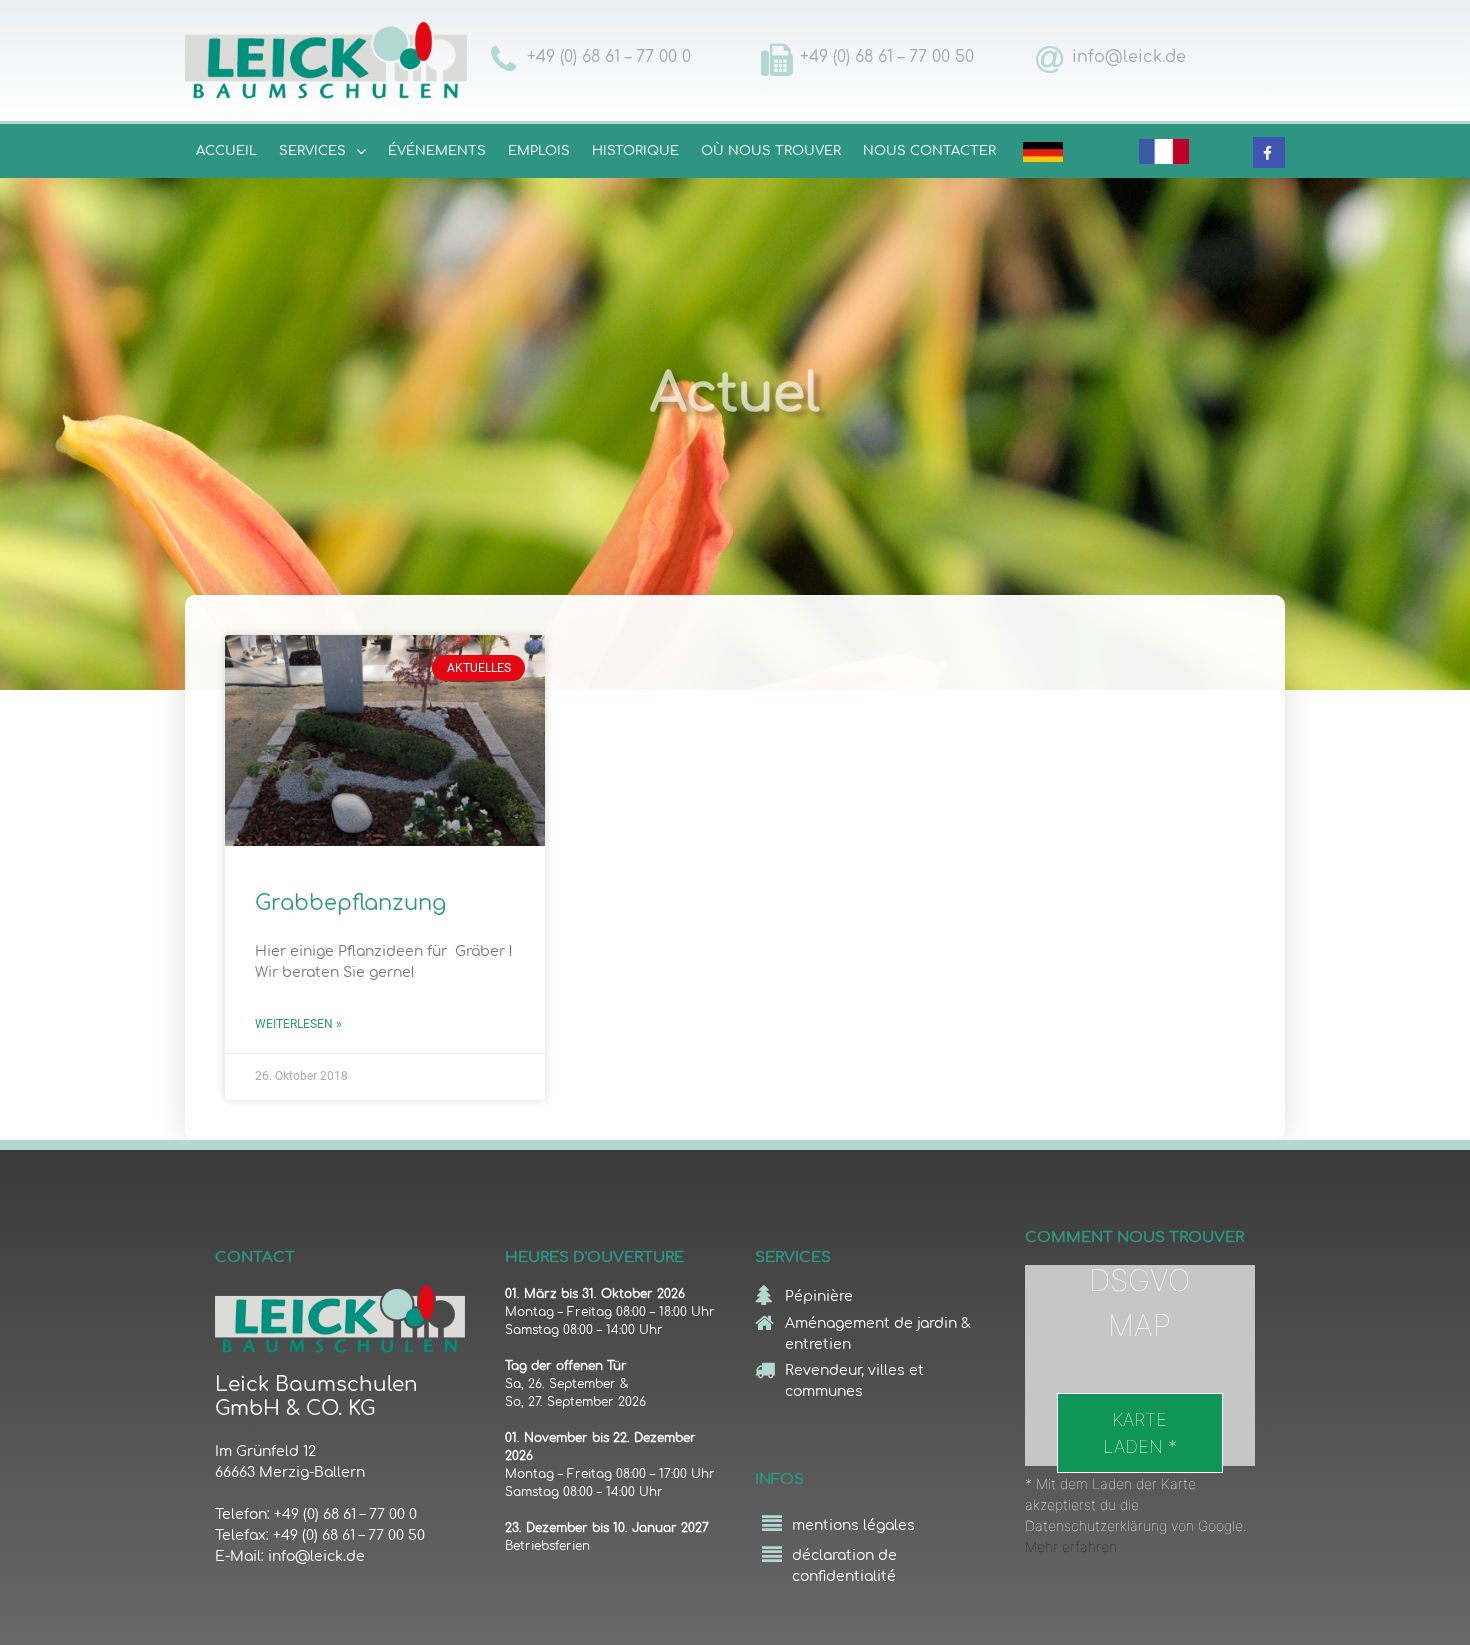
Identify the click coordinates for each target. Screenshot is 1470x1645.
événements (437, 151)
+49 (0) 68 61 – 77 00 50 (887, 57)
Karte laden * (1140, 1433)
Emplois (539, 151)
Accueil (226, 151)
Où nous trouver (771, 151)
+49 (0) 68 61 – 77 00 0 (609, 57)
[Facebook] (1268, 153)
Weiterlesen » (298, 1024)
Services (312, 151)
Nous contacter (929, 151)
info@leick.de (1129, 57)
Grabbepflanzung (350, 903)
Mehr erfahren (1071, 1546)
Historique (635, 151)
